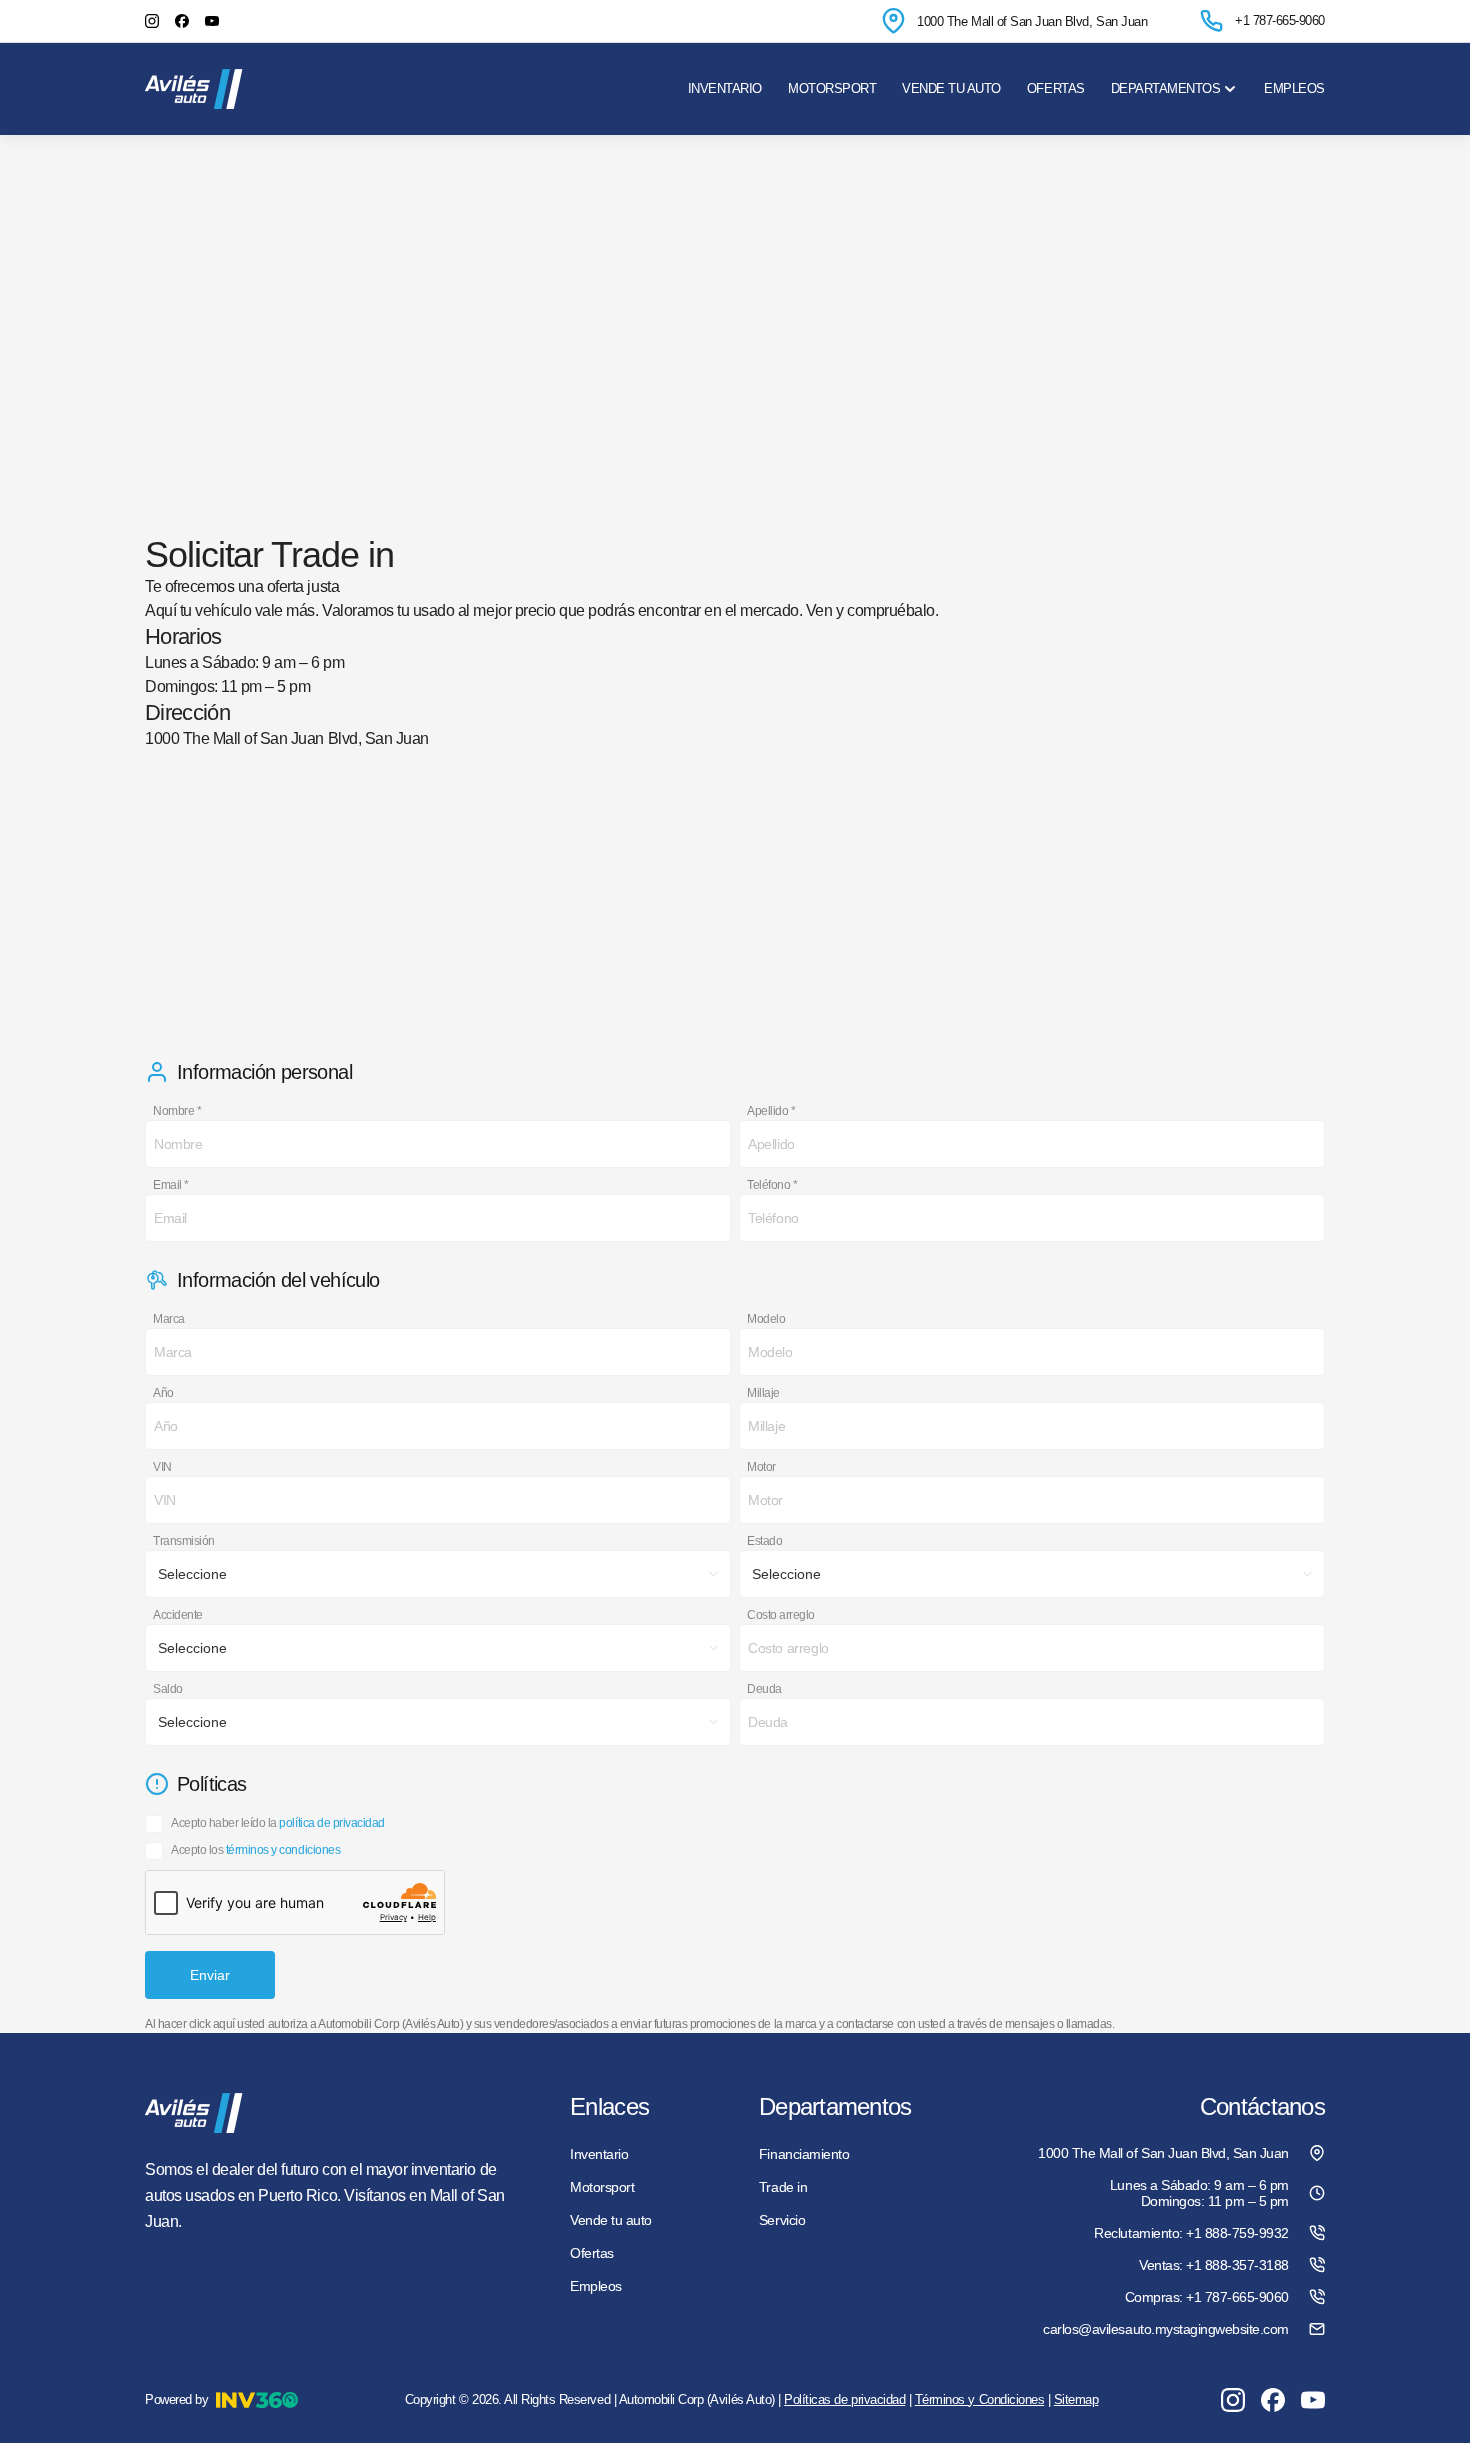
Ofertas (1056, 88)
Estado (764, 1541)
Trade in (783, 2187)
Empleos (1294, 88)
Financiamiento (804, 2154)
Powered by (176, 2399)
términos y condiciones (283, 1850)
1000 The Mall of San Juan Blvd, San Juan (1032, 21)
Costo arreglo (781, 1615)
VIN (162, 1467)
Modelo (766, 1319)
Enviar (210, 1975)
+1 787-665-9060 (1280, 20)
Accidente (178, 1615)
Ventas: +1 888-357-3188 (1214, 2265)
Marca (169, 1319)
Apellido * (771, 1111)
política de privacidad (331, 1823)
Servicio (782, 2220)
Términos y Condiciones (979, 2399)
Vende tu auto (951, 88)
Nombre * (177, 1111)
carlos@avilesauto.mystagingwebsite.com (1166, 2329)
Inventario (725, 88)
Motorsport (832, 88)
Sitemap (1076, 2399)
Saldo (168, 1689)
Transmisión (184, 1541)
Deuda (764, 1689)
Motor (761, 1467)
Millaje (763, 1393)
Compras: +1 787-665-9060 (1207, 2297)
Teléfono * (772, 1185)
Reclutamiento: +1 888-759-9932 (1191, 2233)
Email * (171, 1185)
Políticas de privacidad (844, 2399)
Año (163, 1393)
